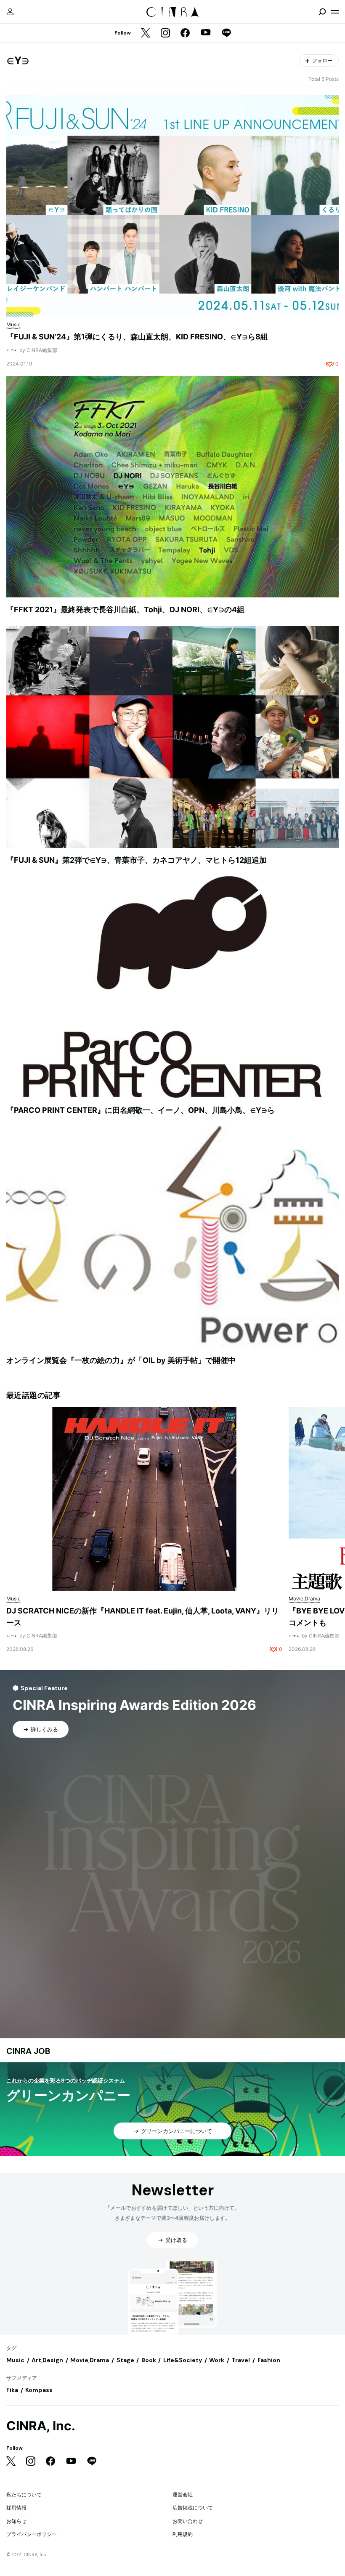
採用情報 (16, 2508)
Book (149, 2360)
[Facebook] (185, 33)
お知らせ (16, 2521)
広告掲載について (193, 2508)
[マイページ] (10, 12)
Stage (125, 2360)
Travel (241, 2360)
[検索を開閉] (322, 12)
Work (217, 2360)
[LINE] (226, 33)
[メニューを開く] (335, 12)
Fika (12, 2390)
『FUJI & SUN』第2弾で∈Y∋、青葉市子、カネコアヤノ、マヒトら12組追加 (137, 860)
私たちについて (24, 2495)
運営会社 (183, 2495)
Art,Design (47, 2360)
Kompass (39, 2390)
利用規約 (183, 2534)
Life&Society (183, 2360)
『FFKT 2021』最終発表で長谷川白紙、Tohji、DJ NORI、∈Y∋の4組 (125, 609)
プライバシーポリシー (32, 2534)
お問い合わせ (188, 2521)
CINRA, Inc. (41, 2426)
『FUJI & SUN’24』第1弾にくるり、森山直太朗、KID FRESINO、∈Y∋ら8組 (137, 337)
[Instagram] (165, 33)
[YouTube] (206, 33)
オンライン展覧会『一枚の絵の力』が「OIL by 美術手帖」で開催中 (121, 1360)
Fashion (269, 2360)
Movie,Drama (90, 2360)
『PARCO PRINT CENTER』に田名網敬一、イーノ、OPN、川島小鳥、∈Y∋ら (141, 1110)
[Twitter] (146, 33)
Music (15, 2360)
